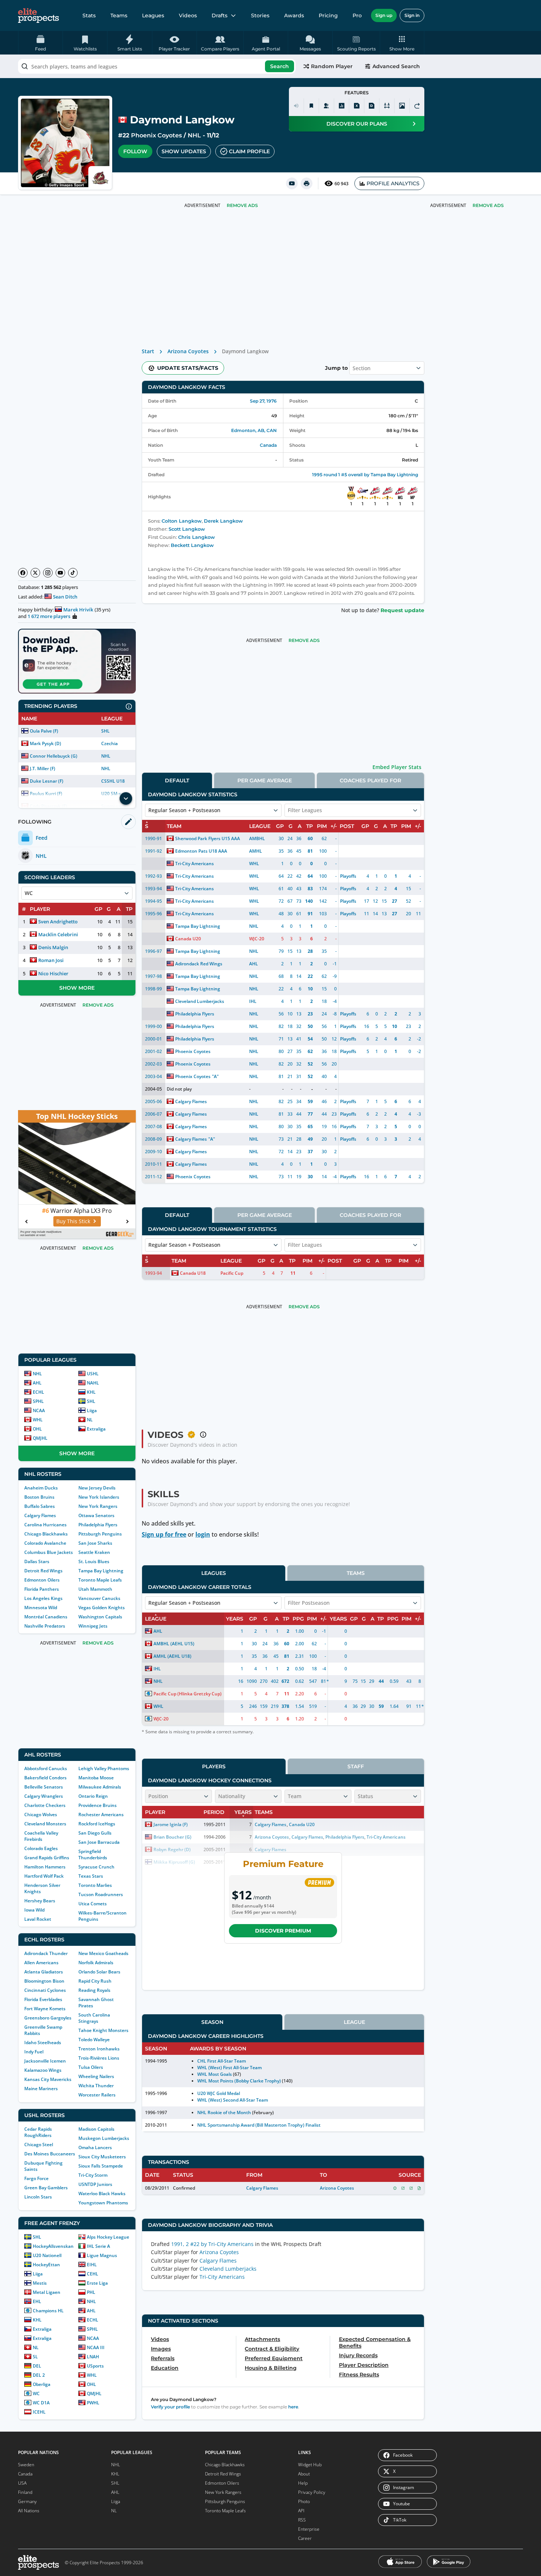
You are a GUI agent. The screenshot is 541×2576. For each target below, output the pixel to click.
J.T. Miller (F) (43, 768)
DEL (37, 2366)
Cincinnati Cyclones (45, 1990)
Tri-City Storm (93, 2175)
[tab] (177, 780)
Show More (77, 988)
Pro (357, 15)
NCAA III (96, 2347)
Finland (25, 2492)
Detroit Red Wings (43, 1571)
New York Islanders (99, 1497)
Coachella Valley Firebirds (41, 1836)
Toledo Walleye (94, 2040)
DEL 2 (39, 2375)
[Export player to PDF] (372, 106)
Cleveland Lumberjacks (200, 1001)
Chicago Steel (39, 2145)
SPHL (38, 1401)
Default (177, 780)
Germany (27, 2501)
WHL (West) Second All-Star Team (233, 2100)
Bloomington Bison (44, 1981)
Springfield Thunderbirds (93, 1854)
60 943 (342, 184)
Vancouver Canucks (99, 1598)
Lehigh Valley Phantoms (104, 1768)
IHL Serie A (98, 2246)
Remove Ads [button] (488, 205)
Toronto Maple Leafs (100, 1580)
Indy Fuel (34, 2052)
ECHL (38, 1392)
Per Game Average (265, 780)
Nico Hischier (53, 973)
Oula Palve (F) (44, 731)
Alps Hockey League (108, 2237)
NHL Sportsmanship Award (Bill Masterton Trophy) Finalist (259, 2125)
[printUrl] (307, 183)
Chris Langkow (197, 537)
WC (36, 2393)
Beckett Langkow (192, 545)
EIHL (92, 2265)
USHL (93, 1374)
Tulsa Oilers (91, 2067)
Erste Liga (97, 2283)
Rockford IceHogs (97, 1824)
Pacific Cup (232, 1273)
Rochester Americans (101, 1815)
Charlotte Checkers (45, 1805)
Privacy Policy (312, 2492)
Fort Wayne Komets (45, 2009)
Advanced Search (396, 66)
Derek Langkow (223, 521)
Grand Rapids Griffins (47, 1858)
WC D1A (41, 2403)
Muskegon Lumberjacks (104, 2138)
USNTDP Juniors (95, 2184)
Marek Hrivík (78, 610)
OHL (37, 1429)
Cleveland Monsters (45, 1824)
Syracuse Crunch (96, 1867)
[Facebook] (23, 573)
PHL (91, 2292)
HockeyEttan (46, 2265)
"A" (215, 1076)
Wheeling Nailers (96, 2076)
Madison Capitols (96, 2129)
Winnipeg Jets (93, 1626)
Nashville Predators (45, 1626)
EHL (37, 2301)
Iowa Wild (34, 1910)
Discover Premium (283, 1931)
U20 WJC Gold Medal (219, 2093)
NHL (194, 135)
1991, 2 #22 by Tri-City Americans (212, 2244)
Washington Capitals (100, 1617)
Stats (89, 15)
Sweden (26, 2465)
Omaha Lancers (95, 2147)
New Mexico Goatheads (103, 1953)
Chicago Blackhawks (46, 1534)
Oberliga (42, 2384)
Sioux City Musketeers (102, 2157)
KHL (91, 1392)
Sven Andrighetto (58, 922)
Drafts (220, 15)
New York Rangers (98, 1506)
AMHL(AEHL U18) (172, 1656)
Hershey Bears (40, 1901)
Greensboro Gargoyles (48, 2018)
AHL (37, 1383)
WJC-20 (257, 939)
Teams (119, 15)
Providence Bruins (98, 1805)
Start (148, 351)
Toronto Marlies (95, 1885)
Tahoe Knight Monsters (103, 2030)
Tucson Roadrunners (101, 1894)
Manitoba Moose (96, 1778)
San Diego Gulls (95, 1833)
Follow (135, 151)
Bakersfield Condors (45, 1778)
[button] (402, 43)
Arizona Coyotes (188, 351)
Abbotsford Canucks (46, 1768)
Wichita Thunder (96, 2086)
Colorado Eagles (41, 1848)
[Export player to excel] (357, 106)
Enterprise (309, 2529)
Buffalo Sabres (40, 1506)
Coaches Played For (370, 780)
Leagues (153, 15)
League (354, 2022)
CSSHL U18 (113, 781)
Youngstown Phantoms (103, 2203)
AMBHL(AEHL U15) (174, 1644)
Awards (294, 15)
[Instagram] (48, 573)
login (203, 1534)
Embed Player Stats (397, 767)
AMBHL (257, 838)
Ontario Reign (93, 1796)
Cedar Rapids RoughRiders (38, 2132)
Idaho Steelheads (43, 2042)
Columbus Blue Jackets (49, 1552)
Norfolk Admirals (96, 1963)
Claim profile (249, 151)
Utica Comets (93, 1904)
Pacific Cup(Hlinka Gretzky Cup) (188, 1694)
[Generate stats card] (342, 106)
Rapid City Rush (95, 1981)
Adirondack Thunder (46, 1953)
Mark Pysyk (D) (45, 743)
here (293, 2407)
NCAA (39, 1410)
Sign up (384, 15)
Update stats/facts (188, 368)
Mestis (40, 2283)
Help (303, 2483)
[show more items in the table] (126, 799)
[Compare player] (387, 106)
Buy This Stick (73, 1221)
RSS (302, 2520)
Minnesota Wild (41, 1608)
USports (95, 2366)
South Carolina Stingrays (94, 2018)
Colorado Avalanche (45, 1543)
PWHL (93, 2403)
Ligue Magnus (102, 2255)
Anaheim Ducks (41, 1488)
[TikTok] (73, 573)
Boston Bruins (39, 1497)
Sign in (412, 15)
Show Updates (184, 151)
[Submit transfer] (417, 106)
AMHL (256, 851)
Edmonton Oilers (42, 1580)
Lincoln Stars (38, 2197)
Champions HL (48, 2311)
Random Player (332, 66)
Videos (188, 15)
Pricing (328, 15)
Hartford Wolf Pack (44, 1876)
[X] (35, 573)
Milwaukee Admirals (100, 1787)
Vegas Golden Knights (102, 1608)
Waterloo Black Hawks (102, 2194)
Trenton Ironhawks (99, 2049)
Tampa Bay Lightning (101, 1571)
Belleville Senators (44, 1787)
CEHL (93, 2274)
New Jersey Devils (97, 1488)
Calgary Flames (40, 1515)
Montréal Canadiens (46, 1617)
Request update (402, 610)
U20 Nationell (47, 2255)
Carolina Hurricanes (45, 1525)
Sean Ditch (65, 597)
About (304, 2474)
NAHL (93, 1383)
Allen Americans (41, 1963)
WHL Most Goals (215, 2074)
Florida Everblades (43, 1999)
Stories (260, 15)
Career (305, 2538)
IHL (253, 1001)
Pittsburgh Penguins (100, 1534)
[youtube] (292, 183)
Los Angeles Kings (43, 1598)
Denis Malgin (53, 947)
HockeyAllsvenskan (53, 2246)
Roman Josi (51, 960)
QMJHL (40, 1438)
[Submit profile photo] (402, 106)
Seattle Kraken (94, 1552)
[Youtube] (60, 573)
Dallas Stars (37, 1561)
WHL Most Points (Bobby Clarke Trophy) (239, 2081)
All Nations (29, 2511)
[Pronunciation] (296, 106)
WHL (38, 1420)
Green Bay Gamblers (46, 2188)
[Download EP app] (77, 661)
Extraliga (96, 1429)
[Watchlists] (311, 106)
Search (280, 66)
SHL (105, 731)
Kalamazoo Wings (43, 2070)
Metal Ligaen (47, 2292)
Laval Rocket (38, 1919)
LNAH (93, 2357)
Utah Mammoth (95, 1589)
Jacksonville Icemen (45, 2061)
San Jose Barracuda (99, 1842)
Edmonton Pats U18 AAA (201, 851)
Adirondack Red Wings (199, 964)
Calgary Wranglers (44, 1796)
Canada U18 (193, 1273)
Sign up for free (164, 1534)
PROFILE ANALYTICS (393, 183)
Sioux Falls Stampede (101, 2166)
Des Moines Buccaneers (50, 2154)
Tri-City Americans (195, 864)
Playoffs (348, 876)
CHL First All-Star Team (222, 2061)
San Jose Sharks (95, 1543)
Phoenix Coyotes (156, 135)
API (301, 2511)
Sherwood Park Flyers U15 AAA (208, 838)
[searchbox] (157, 66)
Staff (356, 1766)
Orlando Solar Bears (99, 1972)
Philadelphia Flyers (98, 1525)
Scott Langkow (187, 529)
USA (22, 2483)
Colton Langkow (182, 521)
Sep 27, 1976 (263, 401)
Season (212, 2022)
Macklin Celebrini (58, 934)
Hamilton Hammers (45, 1867)
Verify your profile (170, 2407)
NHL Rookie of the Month (224, 2112)
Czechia (109, 743)
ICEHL (39, 2412)
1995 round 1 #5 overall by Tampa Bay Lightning (365, 475)
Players (214, 1766)
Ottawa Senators (96, 1515)
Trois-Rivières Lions (99, 2058)
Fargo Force (36, 2178)
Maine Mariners (41, 2089)
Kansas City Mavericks (48, 2079)
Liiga (92, 1410)
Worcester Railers (97, 2095)
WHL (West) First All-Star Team (230, 2068)
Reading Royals (94, 1990)
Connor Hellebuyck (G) (54, 756)
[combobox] (157, 66)
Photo (304, 2501)
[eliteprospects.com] (38, 15)
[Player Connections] (326, 106)
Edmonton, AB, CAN (254, 430)
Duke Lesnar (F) (47, 781)
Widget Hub (310, 2465)
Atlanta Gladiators (44, 1972)
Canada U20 (188, 939)
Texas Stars (91, 1876)
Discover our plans (357, 124)
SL (35, 2357)
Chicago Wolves (41, 1815)
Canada (268, 445)
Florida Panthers (42, 1589)
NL (90, 1420)
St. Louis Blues (94, 1561)
